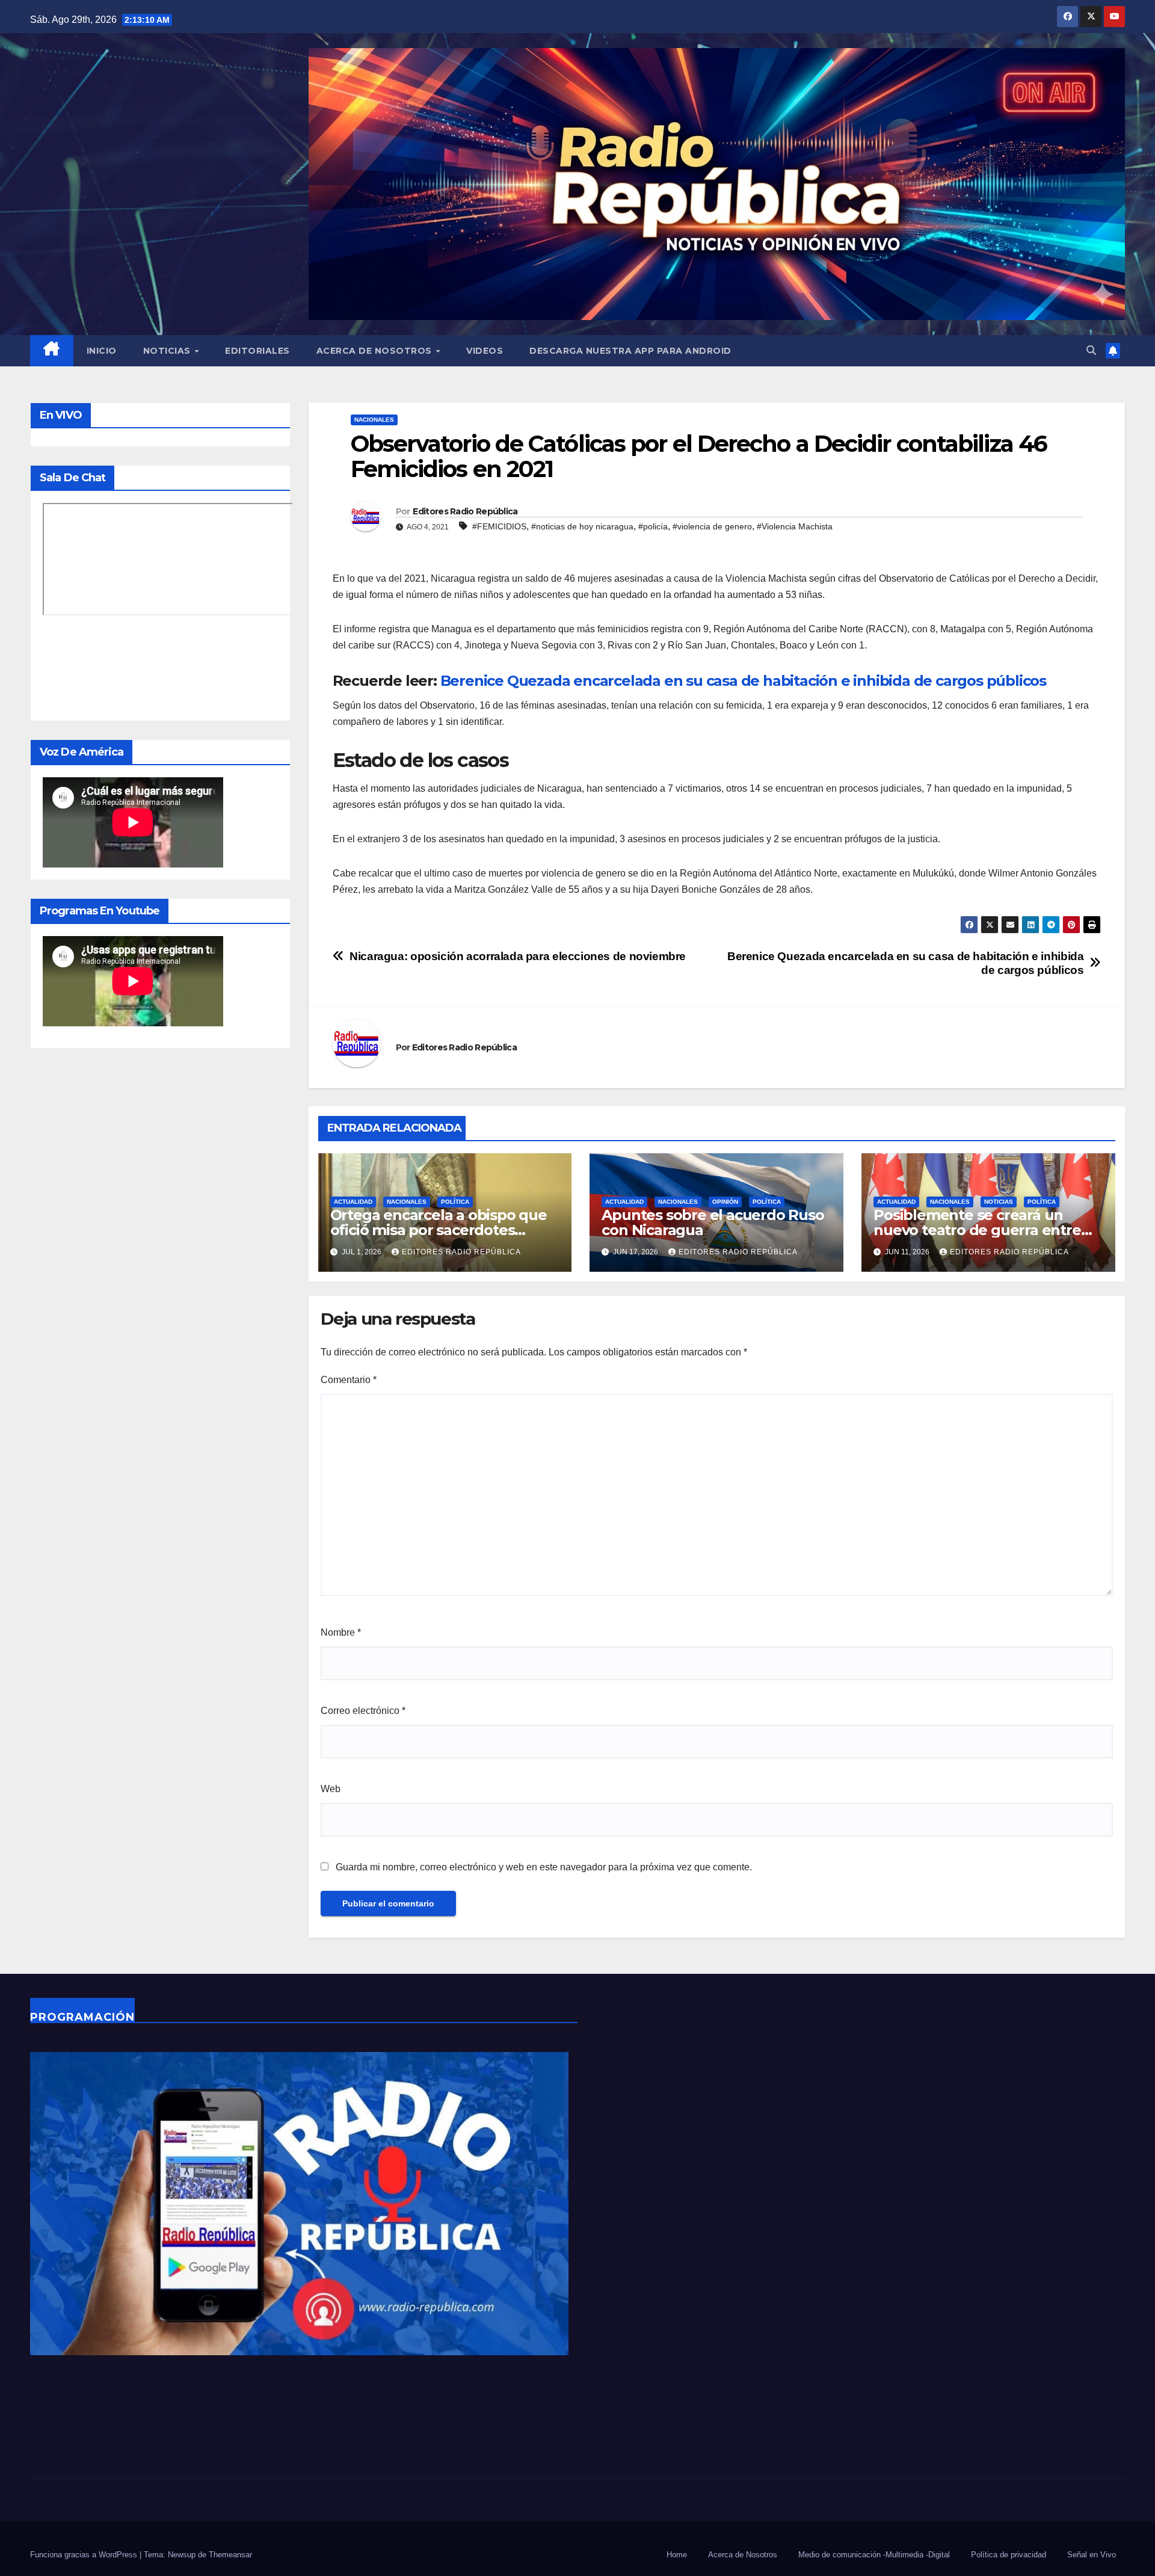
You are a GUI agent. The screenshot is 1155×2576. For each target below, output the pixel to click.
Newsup (182, 2555)
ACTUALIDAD (353, 1202)
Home (677, 2555)
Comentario (349, 1380)
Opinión (725, 1202)
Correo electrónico (363, 1711)
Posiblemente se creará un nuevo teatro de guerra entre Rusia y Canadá (977, 1230)
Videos (485, 351)
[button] (1091, 350)
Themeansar (230, 2555)
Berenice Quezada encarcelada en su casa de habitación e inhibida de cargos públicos (743, 681)
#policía (653, 526)
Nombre (341, 1632)
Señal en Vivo (1092, 2555)
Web (331, 1789)
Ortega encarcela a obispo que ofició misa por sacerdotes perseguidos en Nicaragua (439, 1230)
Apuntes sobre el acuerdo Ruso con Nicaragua (713, 1222)
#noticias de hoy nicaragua (582, 526)
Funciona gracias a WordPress (85, 2555)
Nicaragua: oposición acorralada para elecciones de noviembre (518, 956)
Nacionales (374, 420)
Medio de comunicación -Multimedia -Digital (874, 2555)
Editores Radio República (465, 511)
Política (455, 1202)
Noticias (168, 351)
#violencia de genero (712, 526)
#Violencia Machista (795, 526)
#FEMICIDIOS (499, 526)
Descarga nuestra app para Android (630, 351)
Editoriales (257, 351)
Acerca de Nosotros (376, 351)
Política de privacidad (1009, 2555)
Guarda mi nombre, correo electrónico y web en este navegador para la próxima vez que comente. (544, 1867)
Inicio (102, 351)
